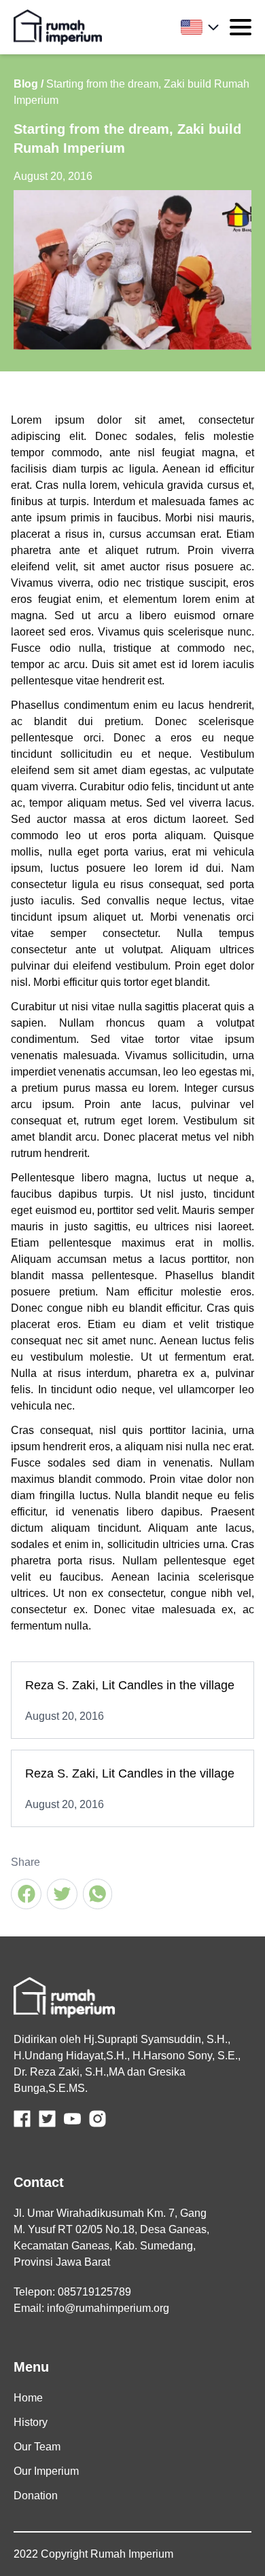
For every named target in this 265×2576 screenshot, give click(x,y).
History (31, 2422)
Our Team (37, 2447)
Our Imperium (46, 2471)
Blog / (29, 84)
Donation (36, 2496)
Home (28, 2398)
